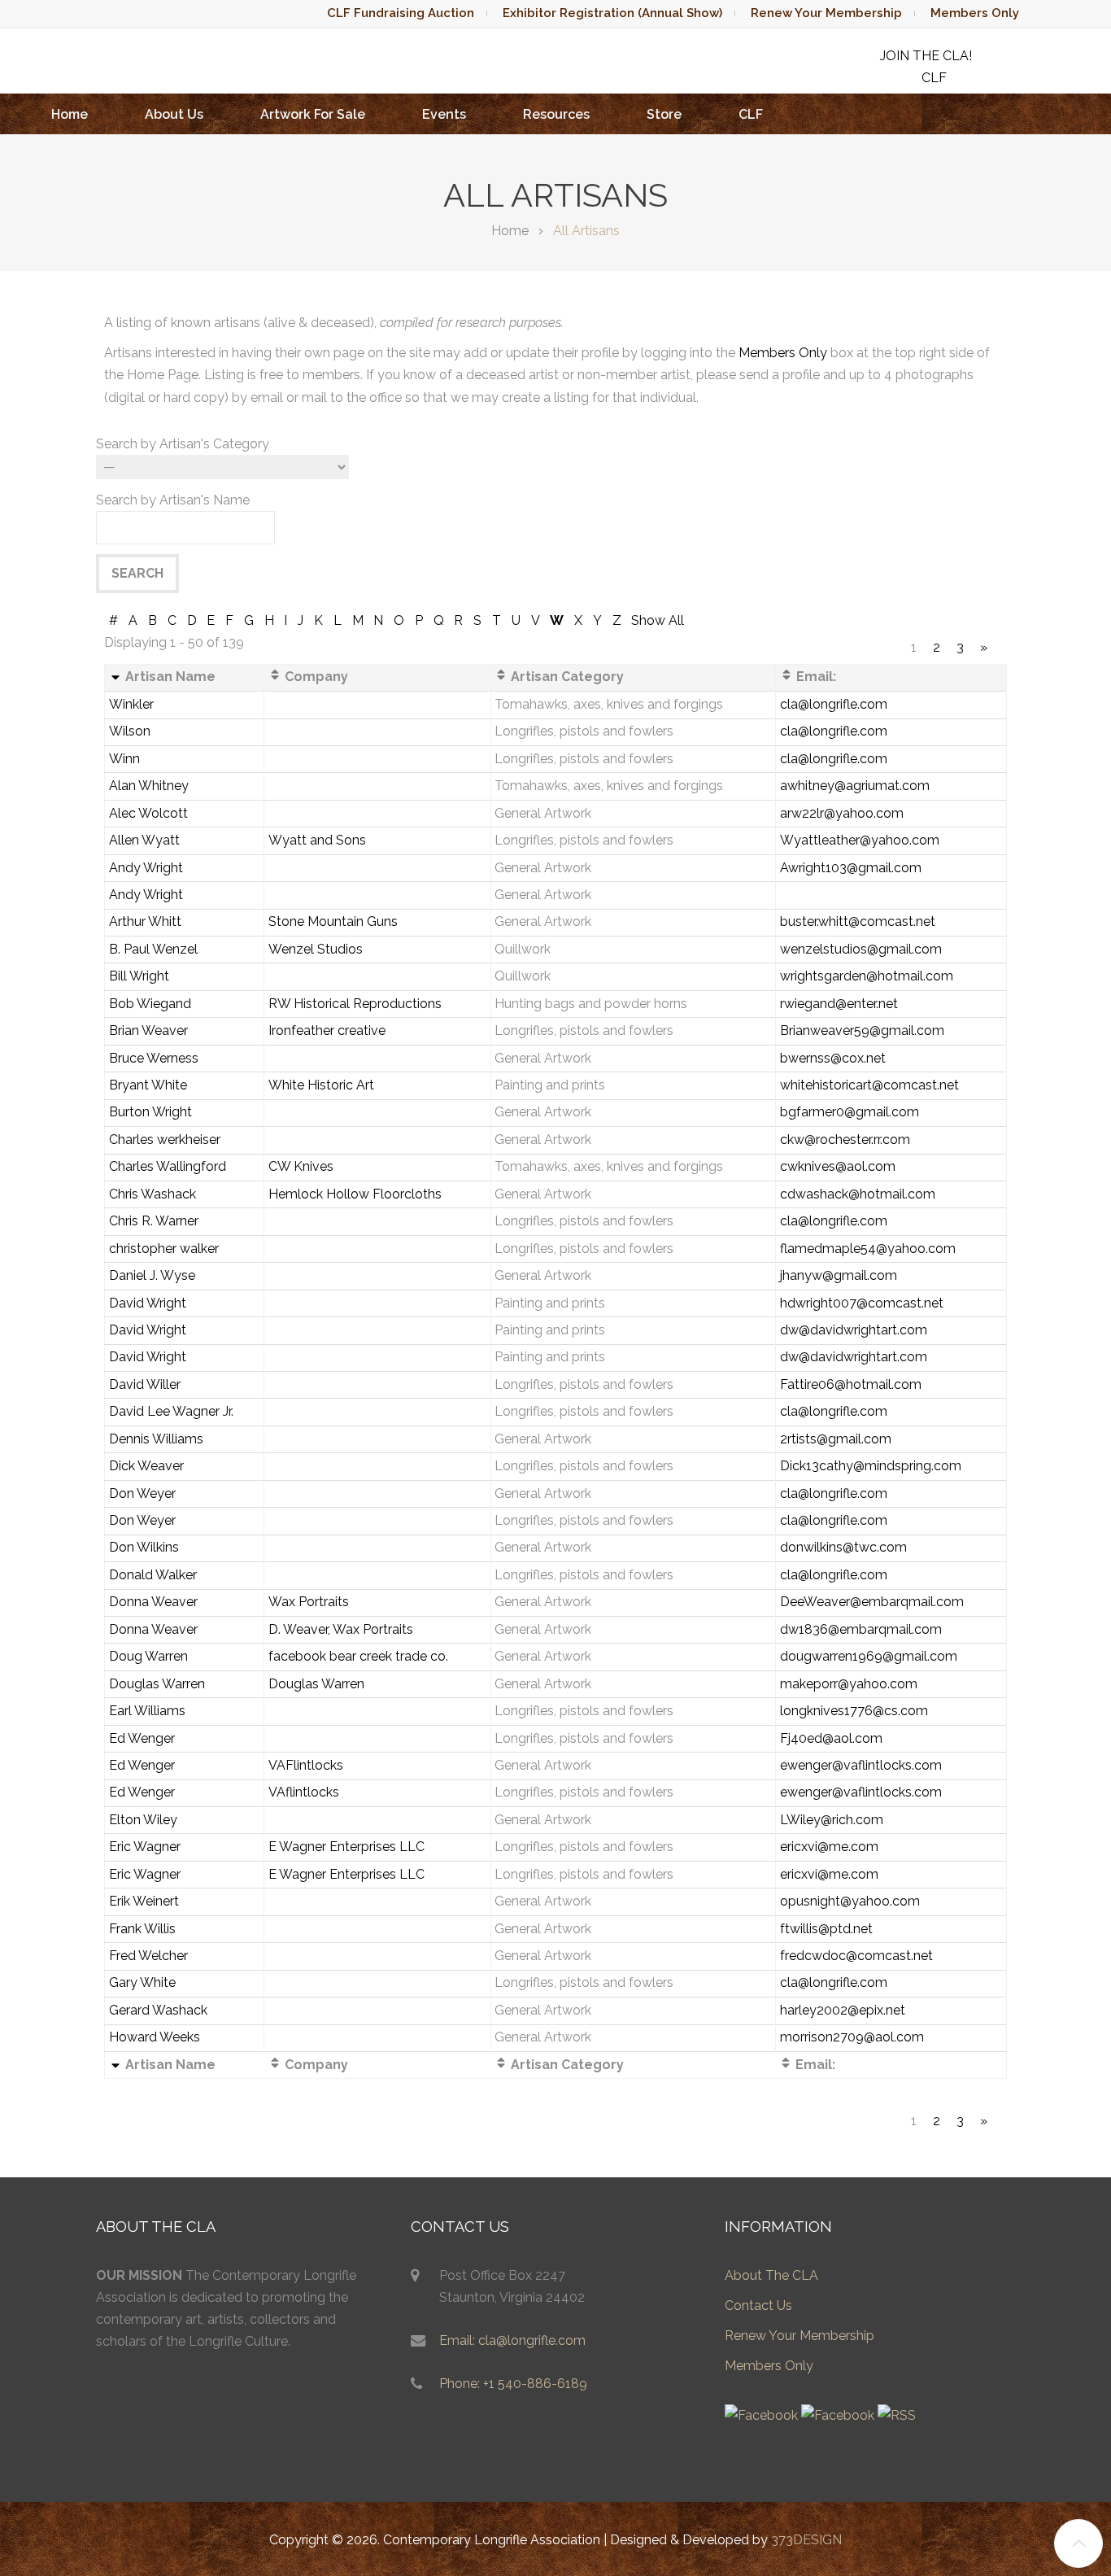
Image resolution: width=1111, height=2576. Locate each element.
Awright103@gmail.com (851, 868)
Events (444, 114)
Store (664, 114)
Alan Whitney (149, 786)
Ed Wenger (142, 1738)
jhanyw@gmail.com (839, 1275)
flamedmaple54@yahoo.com (868, 1249)
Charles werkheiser (165, 1140)
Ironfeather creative (327, 1030)
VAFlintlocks (306, 1765)
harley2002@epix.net (843, 2010)
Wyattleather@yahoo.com (860, 840)
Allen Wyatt (144, 840)
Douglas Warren (157, 1684)
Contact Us (758, 2305)
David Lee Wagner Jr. (171, 1411)
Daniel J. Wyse (152, 1275)
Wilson (130, 731)
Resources (556, 114)
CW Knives (301, 1166)
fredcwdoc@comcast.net (856, 1956)
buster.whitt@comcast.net (858, 921)
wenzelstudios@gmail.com (861, 949)
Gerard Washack (158, 2010)
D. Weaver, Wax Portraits (341, 1629)
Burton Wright (150, 1112)
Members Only (975, 13)
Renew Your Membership (826, 13)
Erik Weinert (144, 1901)
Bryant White (148, 1085)
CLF (751, 114)
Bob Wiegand (150, 1004)
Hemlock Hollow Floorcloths (355, 1194)
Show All (658, 620)
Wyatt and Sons (317, 840)
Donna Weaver (153, 1602)
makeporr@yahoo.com (849, 1684)
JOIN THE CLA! (926, 56)
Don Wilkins (144, 1547)
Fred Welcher (148, 1956)
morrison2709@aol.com (852, 2037)
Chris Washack (152, 1194)
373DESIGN (806, 2540)
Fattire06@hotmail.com (851, 1384)
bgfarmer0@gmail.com (850, 1112)
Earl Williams (147, 1711)
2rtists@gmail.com (836, 1439)
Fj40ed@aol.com (831, 1738)
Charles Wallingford (168, 1166)
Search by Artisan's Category (183, 444)
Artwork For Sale (313, 114)
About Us (174, 114)
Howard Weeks (155, 2037)
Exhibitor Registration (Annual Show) (612, 13)
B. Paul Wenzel (153, 949)
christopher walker (164, 1249)
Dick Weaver (146, 1466)
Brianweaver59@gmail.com (862, 1030)
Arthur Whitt (145, 921)
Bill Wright (139, 976)
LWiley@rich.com (832, 1820)
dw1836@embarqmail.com (861, 1629)
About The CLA (771, 2275)
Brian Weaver (148, 1030)
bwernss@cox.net (833, 1058)
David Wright (148, 1303)
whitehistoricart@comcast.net (869, 1085)
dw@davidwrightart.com (854, 1330)
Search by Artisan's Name (173, 500)
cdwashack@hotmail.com (858, 1194)
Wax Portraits (309, 1602)
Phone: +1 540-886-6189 (513, 2384)
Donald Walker (153, 1575)
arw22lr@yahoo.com (842, 813)
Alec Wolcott (148, 813)
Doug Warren (148, 1656)
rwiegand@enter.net (839, 1004)
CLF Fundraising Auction (401, 13)
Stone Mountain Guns (333, 921)
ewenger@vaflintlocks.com (861, 1765)
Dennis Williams (156, 1439)
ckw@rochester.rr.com (845, 1140)
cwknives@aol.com (838, 1166)
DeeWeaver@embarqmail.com (872, 1602)
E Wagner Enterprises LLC (346, 1847)
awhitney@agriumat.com (855, 786)
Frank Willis (142, 1929)
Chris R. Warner (154, 1221)
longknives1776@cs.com (854, 1711)
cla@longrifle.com (834, 704)
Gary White (142, 1982)
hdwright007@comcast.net (862, 1303)
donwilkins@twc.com (843, 1547)
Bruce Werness (154, 1058)
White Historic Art (321, 1085)
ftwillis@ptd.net (826, 1929)
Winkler (131, 704)
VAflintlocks (304, 1792)
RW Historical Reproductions (355, 1004)
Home (70, 114)
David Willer (145, 1384)
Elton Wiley (143, 1820)
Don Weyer (142, 1493)
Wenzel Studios (316, 949)
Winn (124, 759)
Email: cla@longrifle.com (512, 2340)
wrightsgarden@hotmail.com (867, 976)
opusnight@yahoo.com (850, 1901)
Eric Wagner (145, 1847)
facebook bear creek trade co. (358, 1656)
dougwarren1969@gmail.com (869, 1656)
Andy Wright (146, 868)
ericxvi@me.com (829, 1847)
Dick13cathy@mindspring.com (871, 1466)
